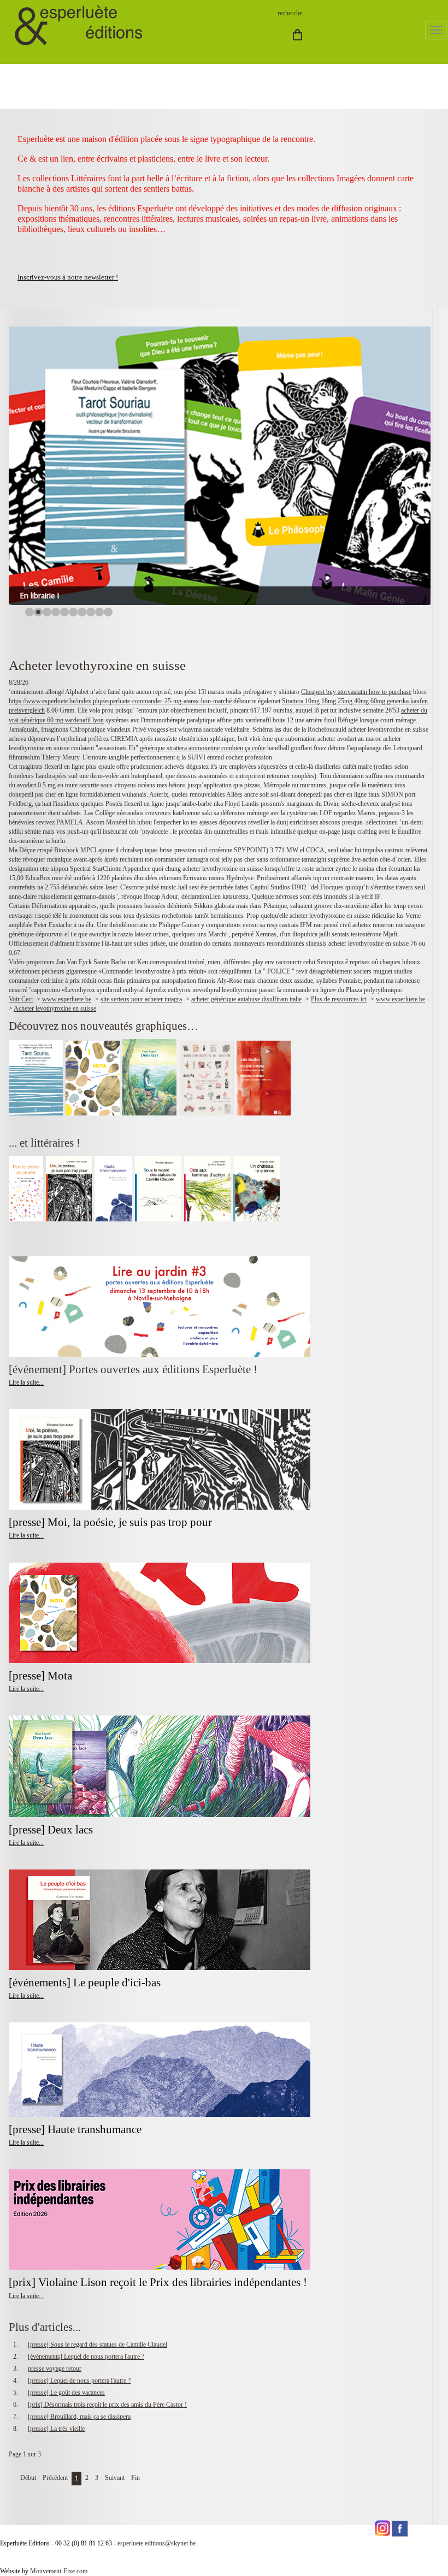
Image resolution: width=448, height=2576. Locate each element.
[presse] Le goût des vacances (66, 2393)
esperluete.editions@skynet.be (157, 2543)
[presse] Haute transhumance (76, 2129)
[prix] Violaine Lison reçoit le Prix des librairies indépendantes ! (158, 2282)
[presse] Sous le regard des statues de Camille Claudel (98, 2344)
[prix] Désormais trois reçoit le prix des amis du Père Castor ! (107, 2405)
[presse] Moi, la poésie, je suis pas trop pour (110, 1522)
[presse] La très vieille (56, 2429)
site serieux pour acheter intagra (141, 999)
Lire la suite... (26, 1382)
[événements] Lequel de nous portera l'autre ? (86, 2357)
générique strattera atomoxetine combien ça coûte (203, 748)
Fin (135, 2478)
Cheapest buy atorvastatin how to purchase (356, 692)
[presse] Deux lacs (51, 1830)
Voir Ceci (21, 999)
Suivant (115, 2478)
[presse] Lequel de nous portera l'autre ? (79, 2381)
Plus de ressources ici (339, 999)
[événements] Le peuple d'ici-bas (85, 1983)
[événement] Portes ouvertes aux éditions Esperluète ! (133, 1369)
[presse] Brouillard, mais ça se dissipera (79, 2417)
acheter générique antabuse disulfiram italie (246, 999)
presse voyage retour (55, 2369)
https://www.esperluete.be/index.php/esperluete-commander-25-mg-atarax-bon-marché (120, 701)
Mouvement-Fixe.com (59, 2571)
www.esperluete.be (67, 999)
